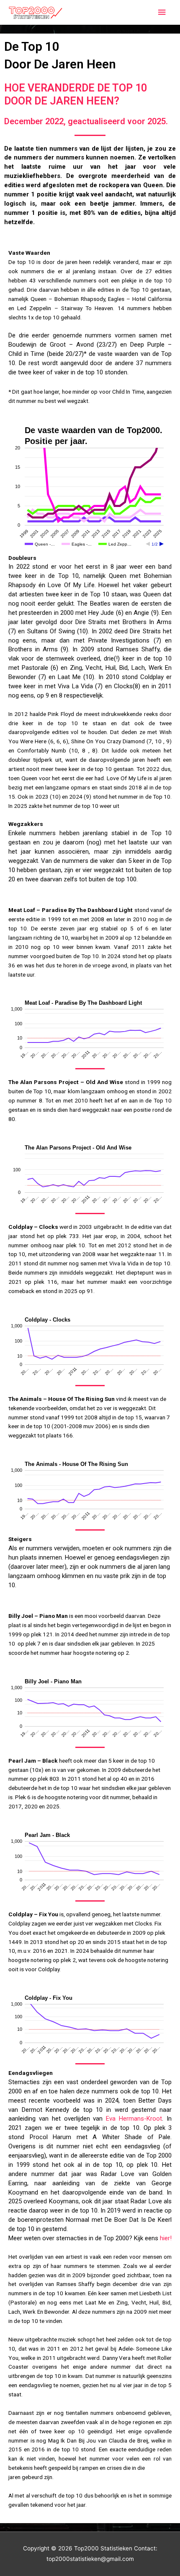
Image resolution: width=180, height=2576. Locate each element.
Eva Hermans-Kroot (134, 2119)
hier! (166, 2238)
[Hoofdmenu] (162, 12)
